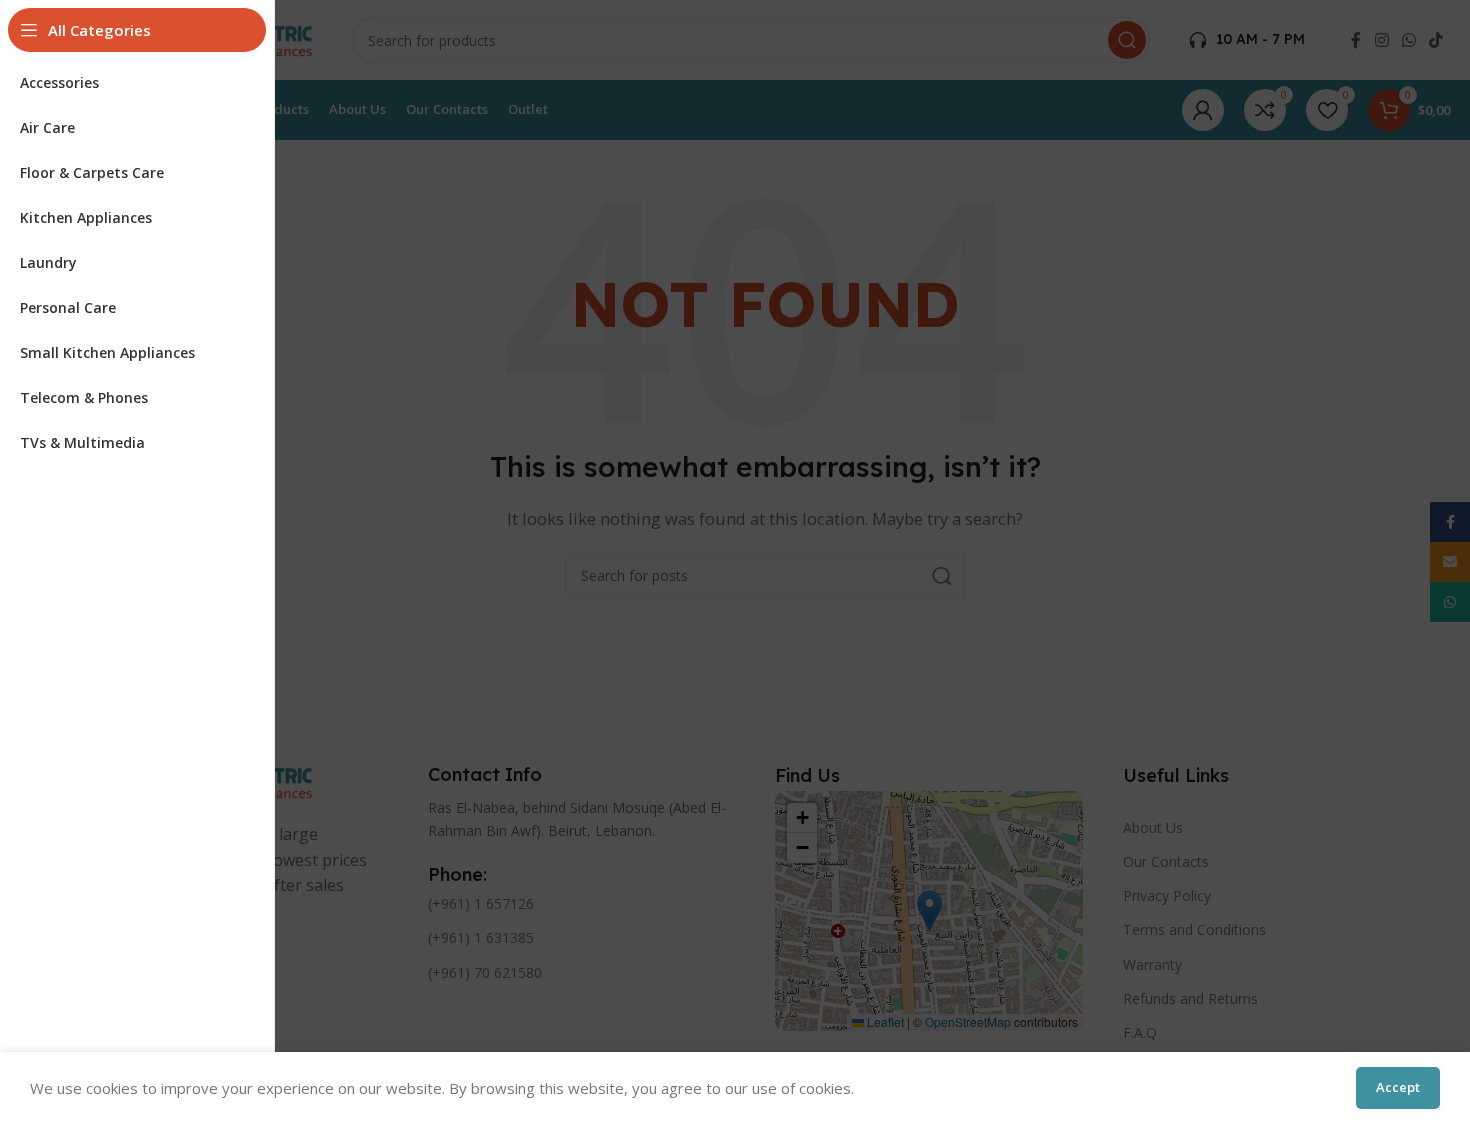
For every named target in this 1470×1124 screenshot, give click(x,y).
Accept (1398, 1087)
